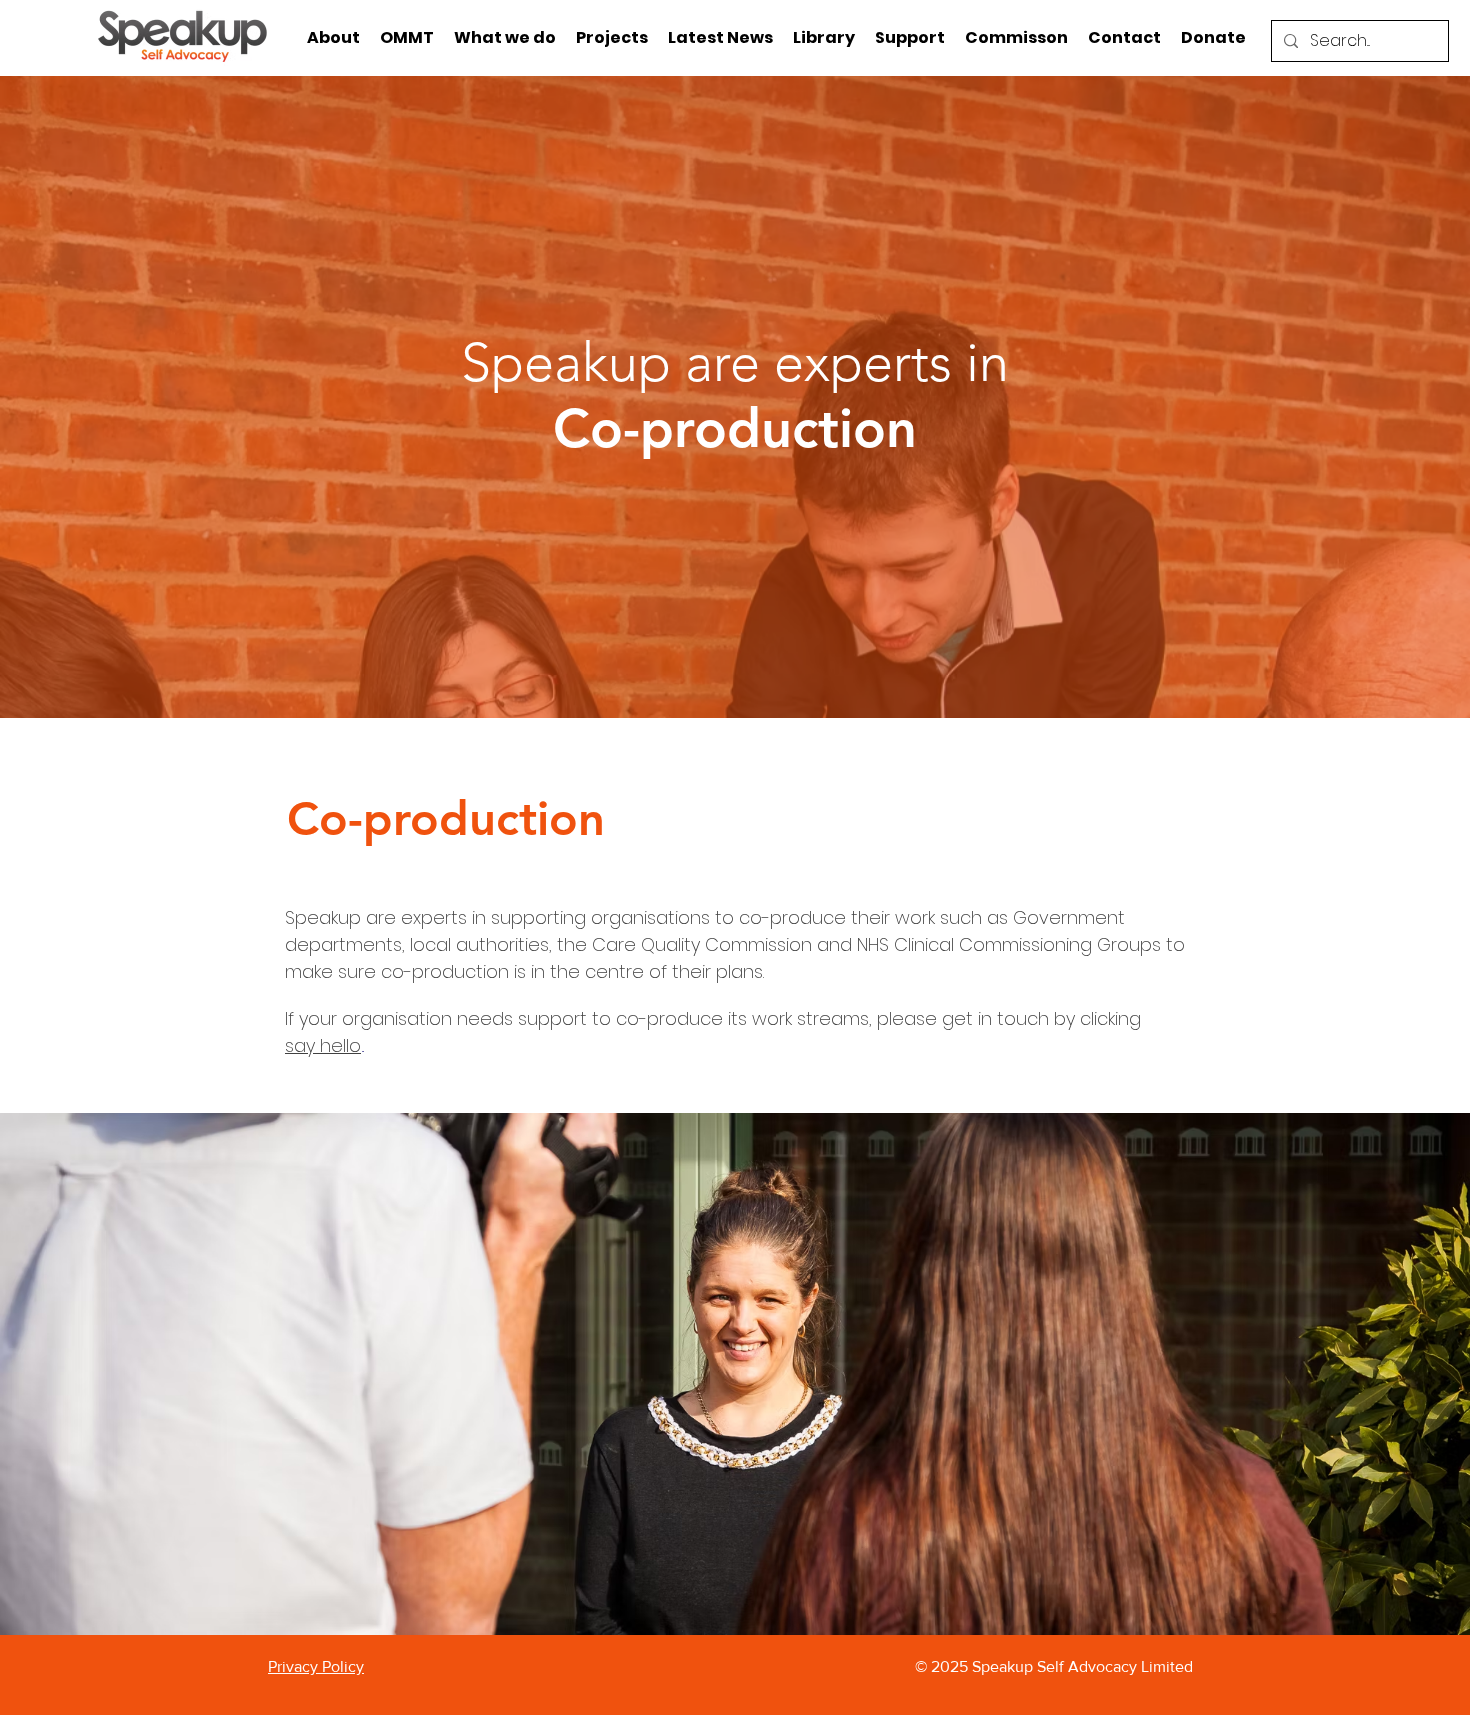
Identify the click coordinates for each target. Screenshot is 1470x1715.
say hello (323, 1045)
